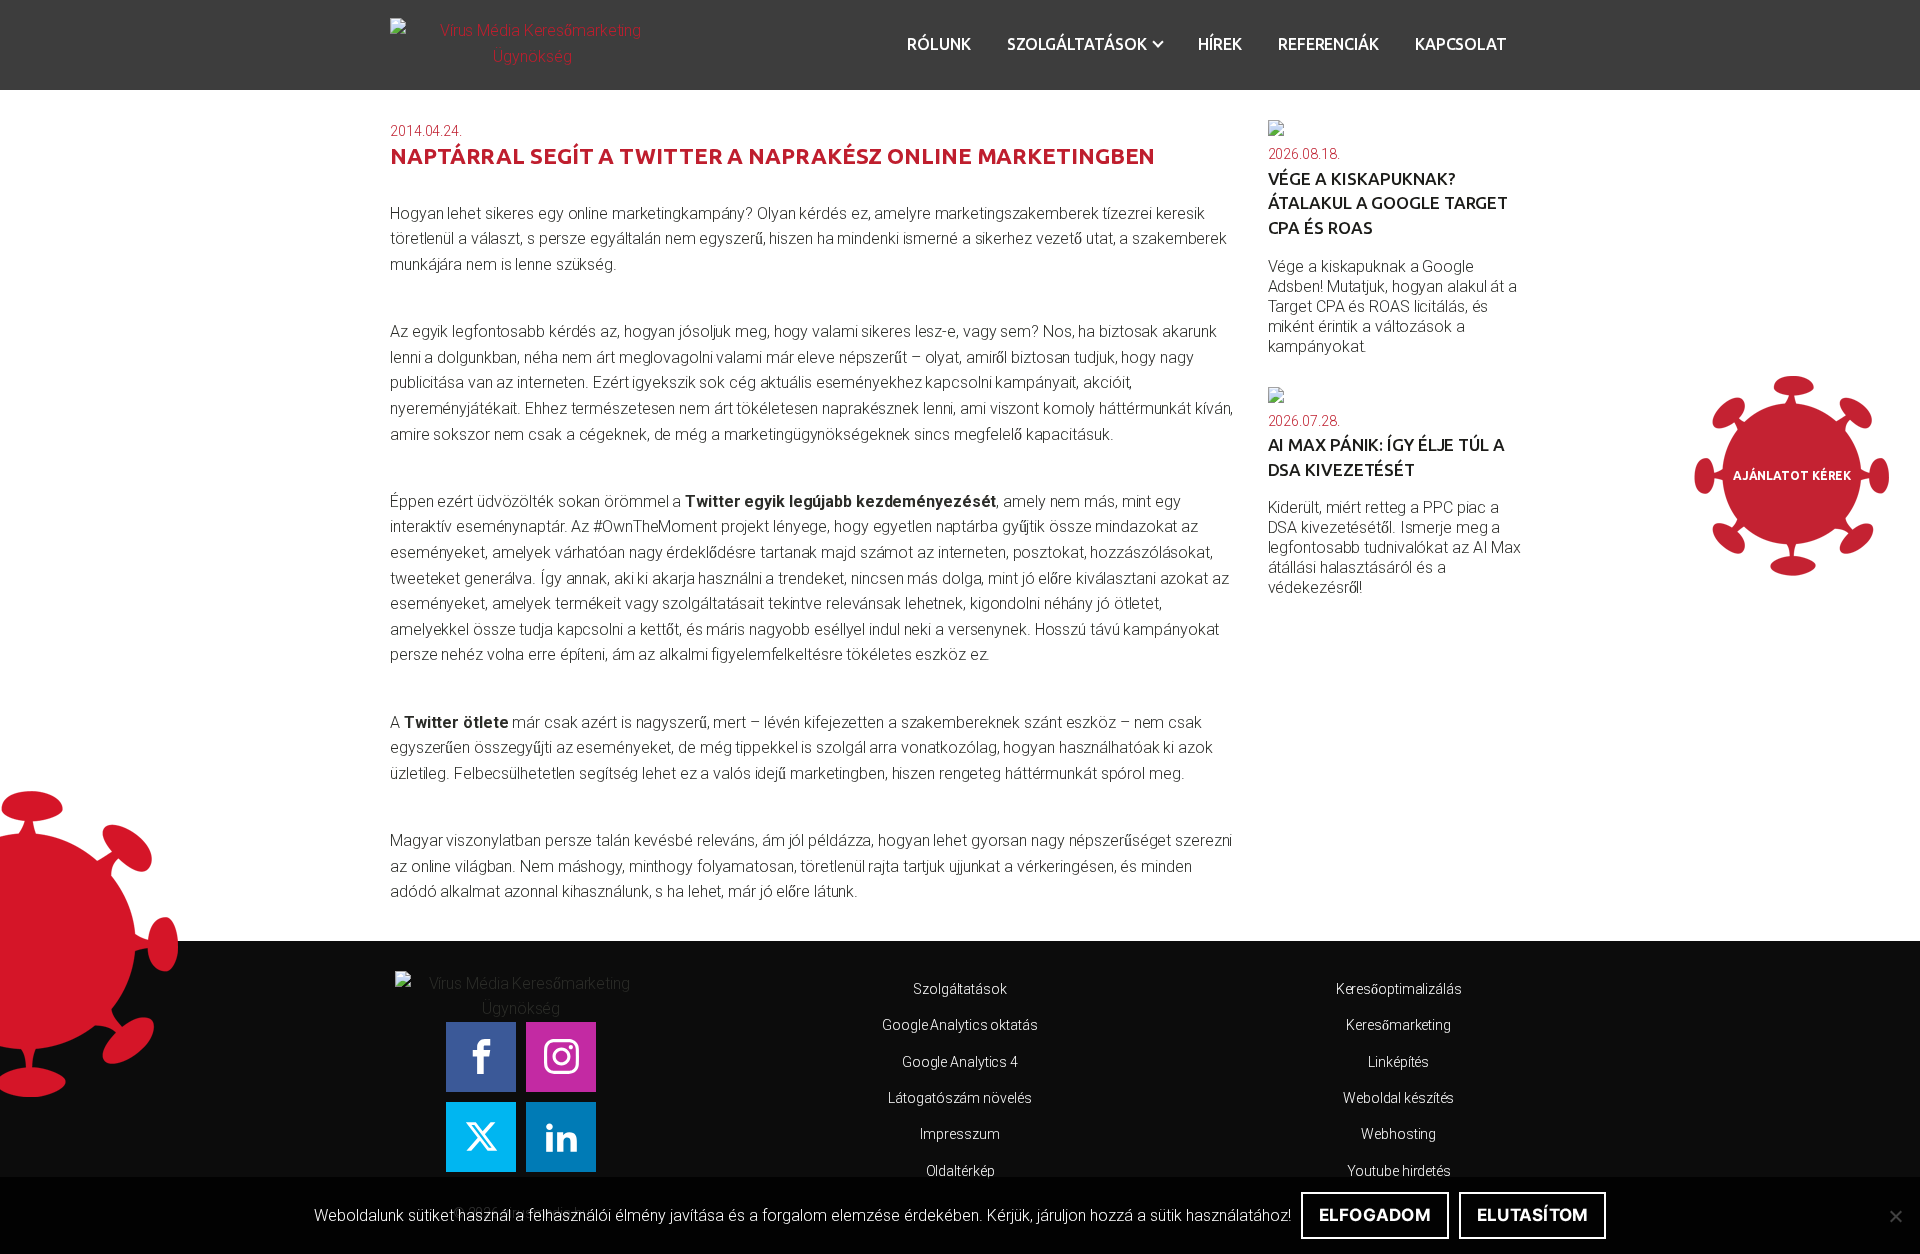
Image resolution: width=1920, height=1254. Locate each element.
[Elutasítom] (1895, 1216)
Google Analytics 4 (960, 1062)
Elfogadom (1375, 1215)
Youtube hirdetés (1399, 1171)
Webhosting (1398, 1134)
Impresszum (959, 1134)
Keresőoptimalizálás (1399, 989)
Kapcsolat (1461, 44)
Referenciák (1328, 44)
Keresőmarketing (1398, 1025)
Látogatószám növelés (959, 1098)
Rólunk (938, 44)
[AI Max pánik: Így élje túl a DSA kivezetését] (1399, 395)
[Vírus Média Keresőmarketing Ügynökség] (532, 45)
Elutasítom (1533, 1215)
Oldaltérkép (960, 1171)
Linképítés (1398, 1062)
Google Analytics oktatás (960, 1025)
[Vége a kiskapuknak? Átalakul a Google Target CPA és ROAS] (1399, 128)
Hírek (1220, 44)
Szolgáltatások (1077, 44)
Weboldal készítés (1398, 1098)
